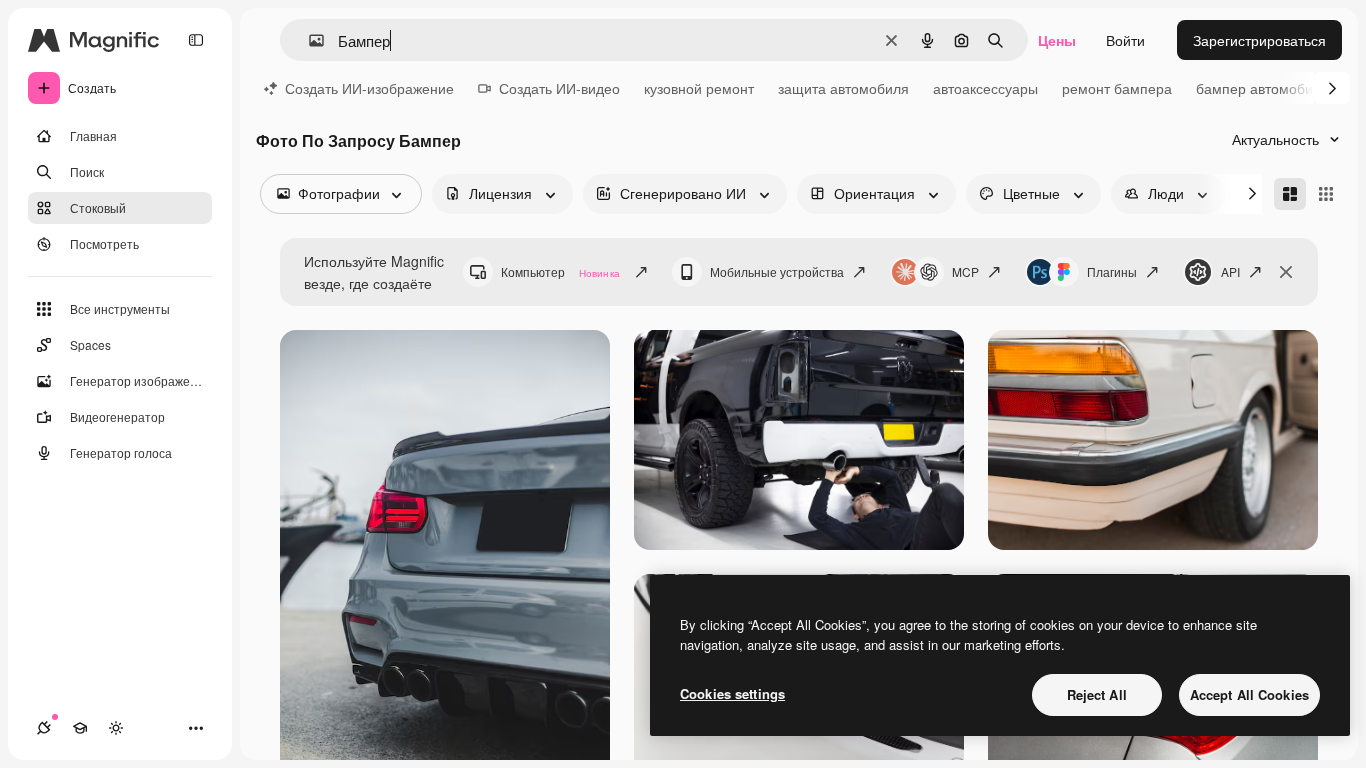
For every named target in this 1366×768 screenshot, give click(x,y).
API (1230, 271)
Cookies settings (732, 693)
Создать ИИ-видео (559, 88)
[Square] (1326, 194)
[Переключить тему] (116, 728)
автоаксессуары (985, 88)
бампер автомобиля (1262, 88)
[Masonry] (1290, 194)
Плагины (1112, 271)
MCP (965, 271)
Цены (1057, 40)
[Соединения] (44, 728)
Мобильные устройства (777, 271)
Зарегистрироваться (1259, 40)
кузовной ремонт (699, 88)
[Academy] (80, 728)
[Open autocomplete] (308, 40)
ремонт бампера (1117, 88)
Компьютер (560, 271)
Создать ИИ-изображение (369, 88)
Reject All (1097, 694)
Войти (1125, 40)
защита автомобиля (843, 88)
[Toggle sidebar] (196, 40)
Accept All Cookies (1249, 694)
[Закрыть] (1286, 272)
